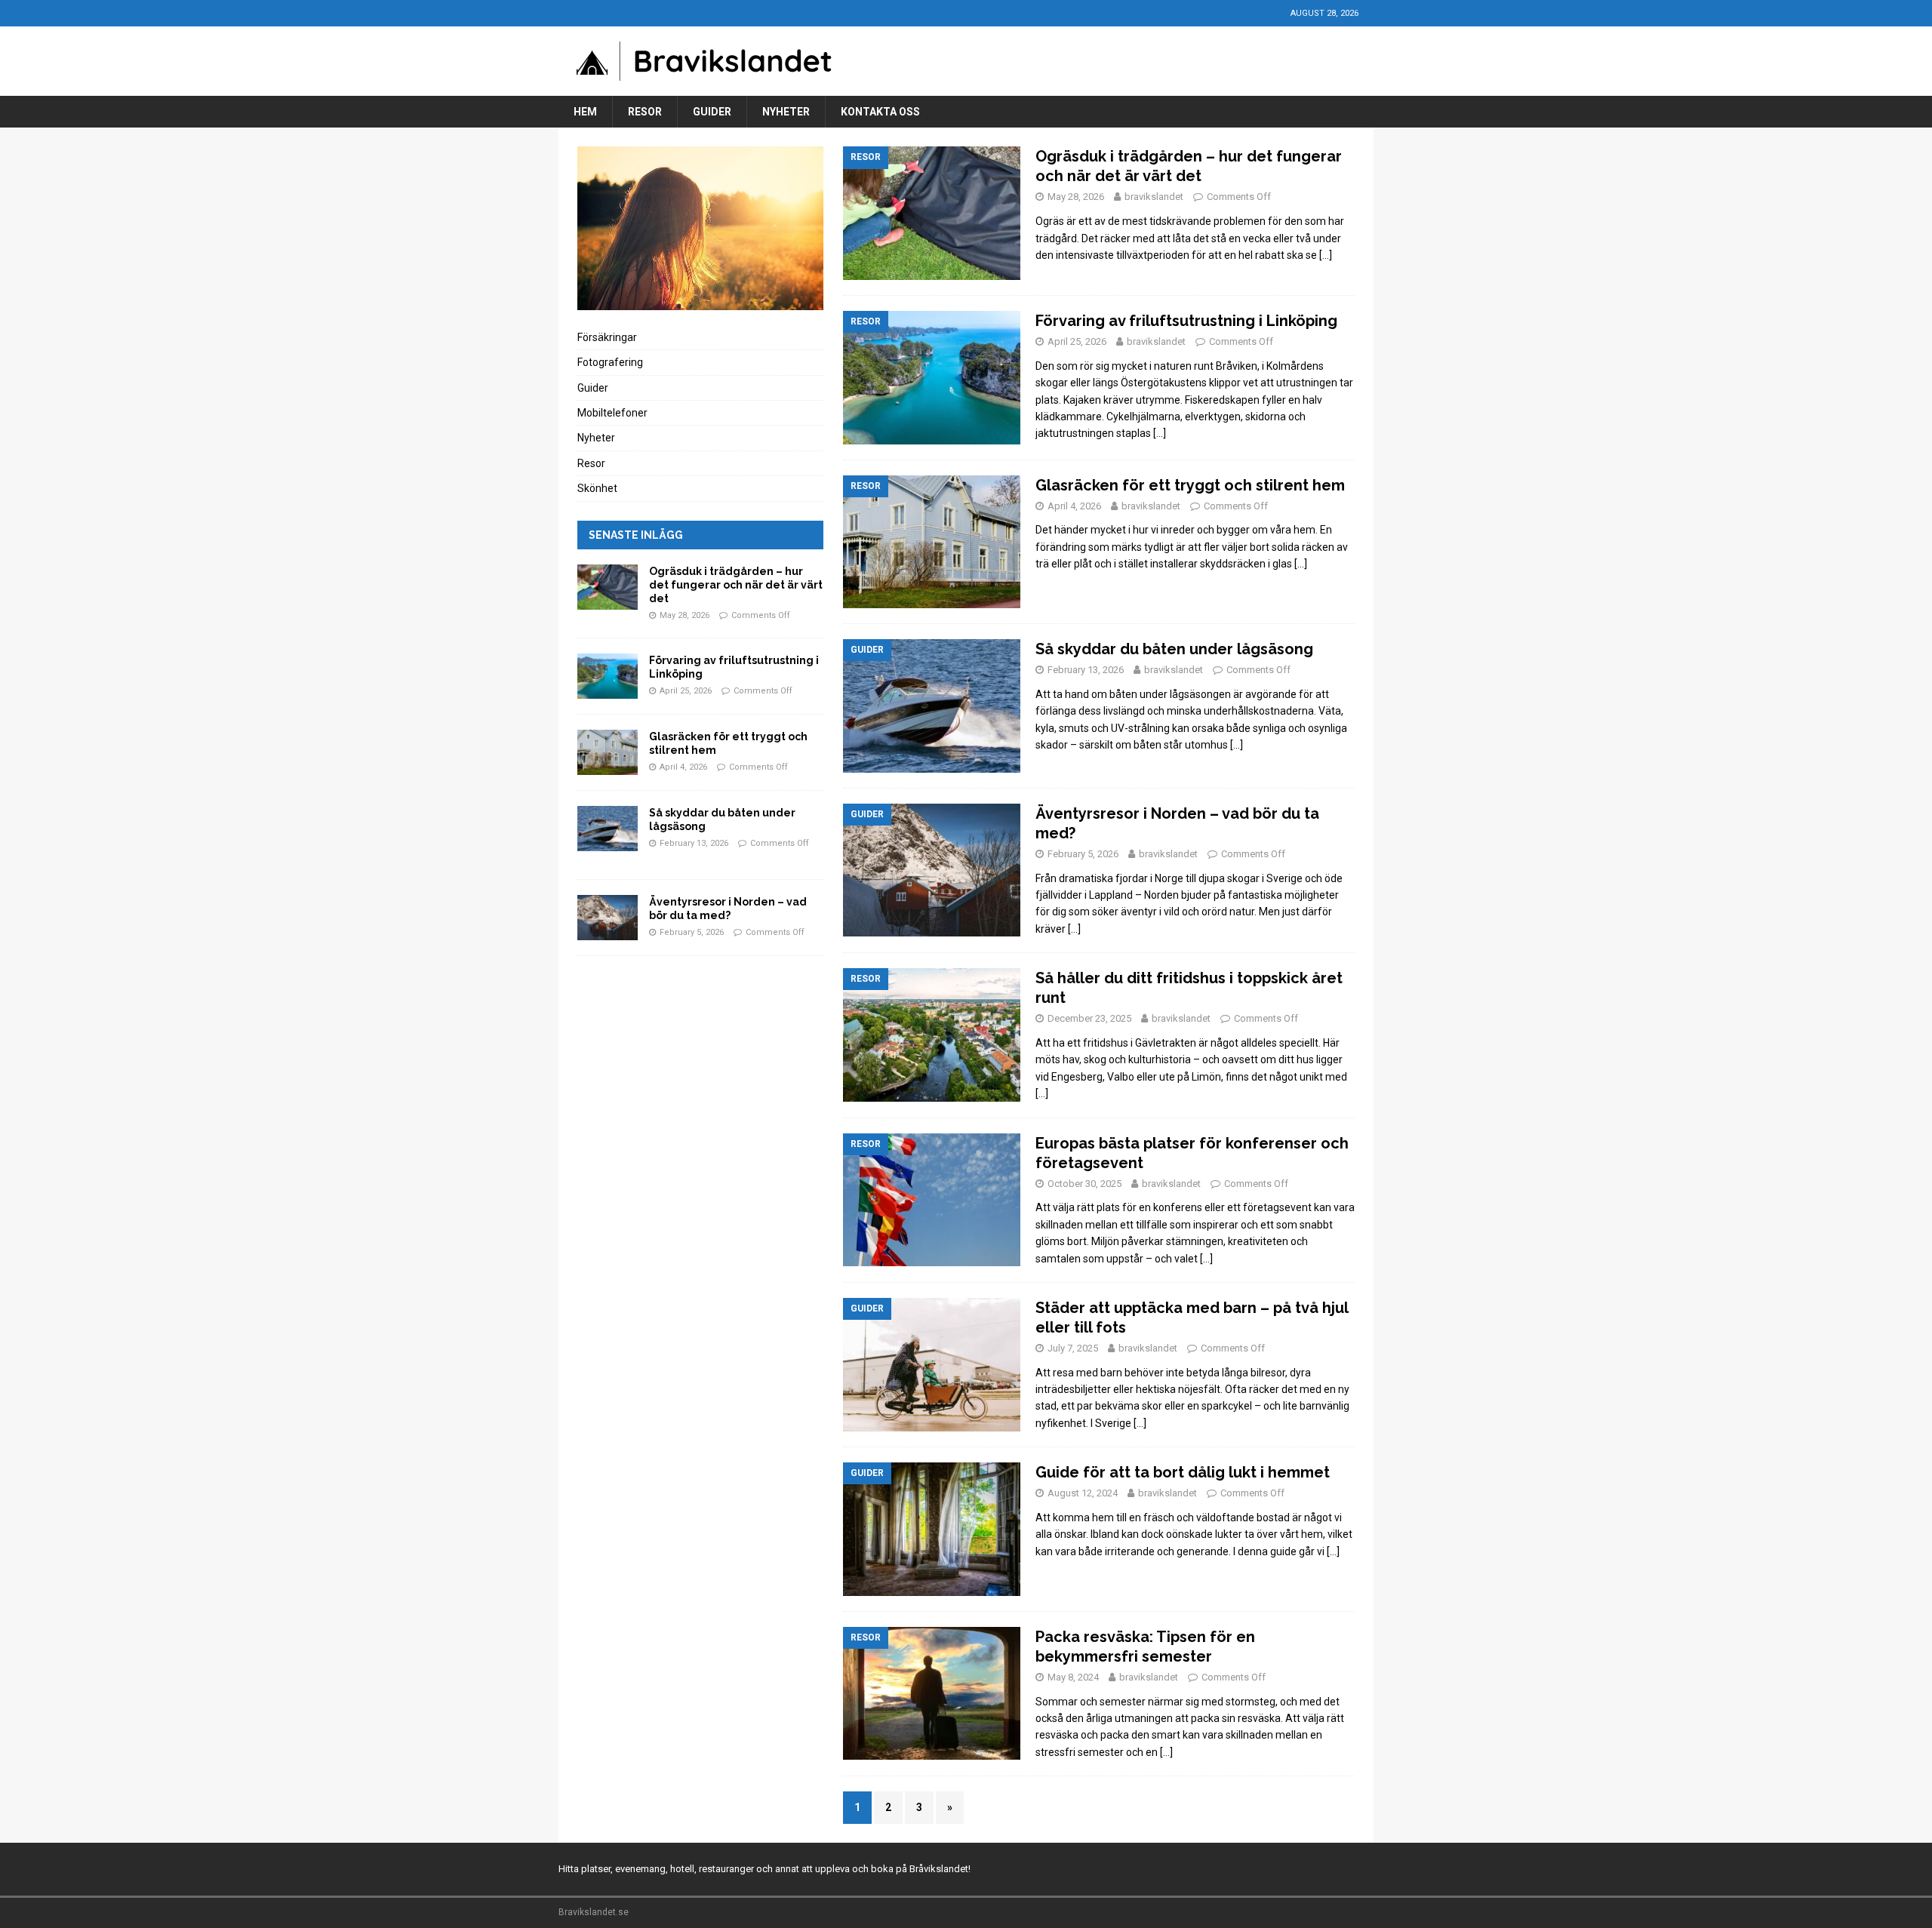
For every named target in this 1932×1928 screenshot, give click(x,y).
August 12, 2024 (1083, 1493)
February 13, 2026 (1086, 670)
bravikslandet (1154, 197)
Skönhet (597, 488)
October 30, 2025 (1084, 1184)
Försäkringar (607, 337)
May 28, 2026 (1076, 197)
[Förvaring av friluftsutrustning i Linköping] (608, 676)
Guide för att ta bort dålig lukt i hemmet (1183, 1472)
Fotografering (610, 362)
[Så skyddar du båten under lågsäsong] (608, 829)
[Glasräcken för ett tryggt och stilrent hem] (608, 752)
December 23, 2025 (1089, 1018)
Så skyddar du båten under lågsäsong (1174, 649)
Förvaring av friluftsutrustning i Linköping (1186, 321)
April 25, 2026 (1077, 341)
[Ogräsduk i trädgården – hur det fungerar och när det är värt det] (608, 587)
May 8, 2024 (1073, 1677)
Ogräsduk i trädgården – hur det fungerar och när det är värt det (736, 585)
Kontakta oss (880, 112)
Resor (645, 112)
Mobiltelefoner (612, 413)
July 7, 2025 (1073, 1348)
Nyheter (786, 112)
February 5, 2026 (1083, 854)
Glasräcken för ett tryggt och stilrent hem (1190, 485)
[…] (1326, 255)
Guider (712, 112)
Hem (585, 112)
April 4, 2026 (1074, 506)
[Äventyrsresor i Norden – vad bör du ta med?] (608, 918)
